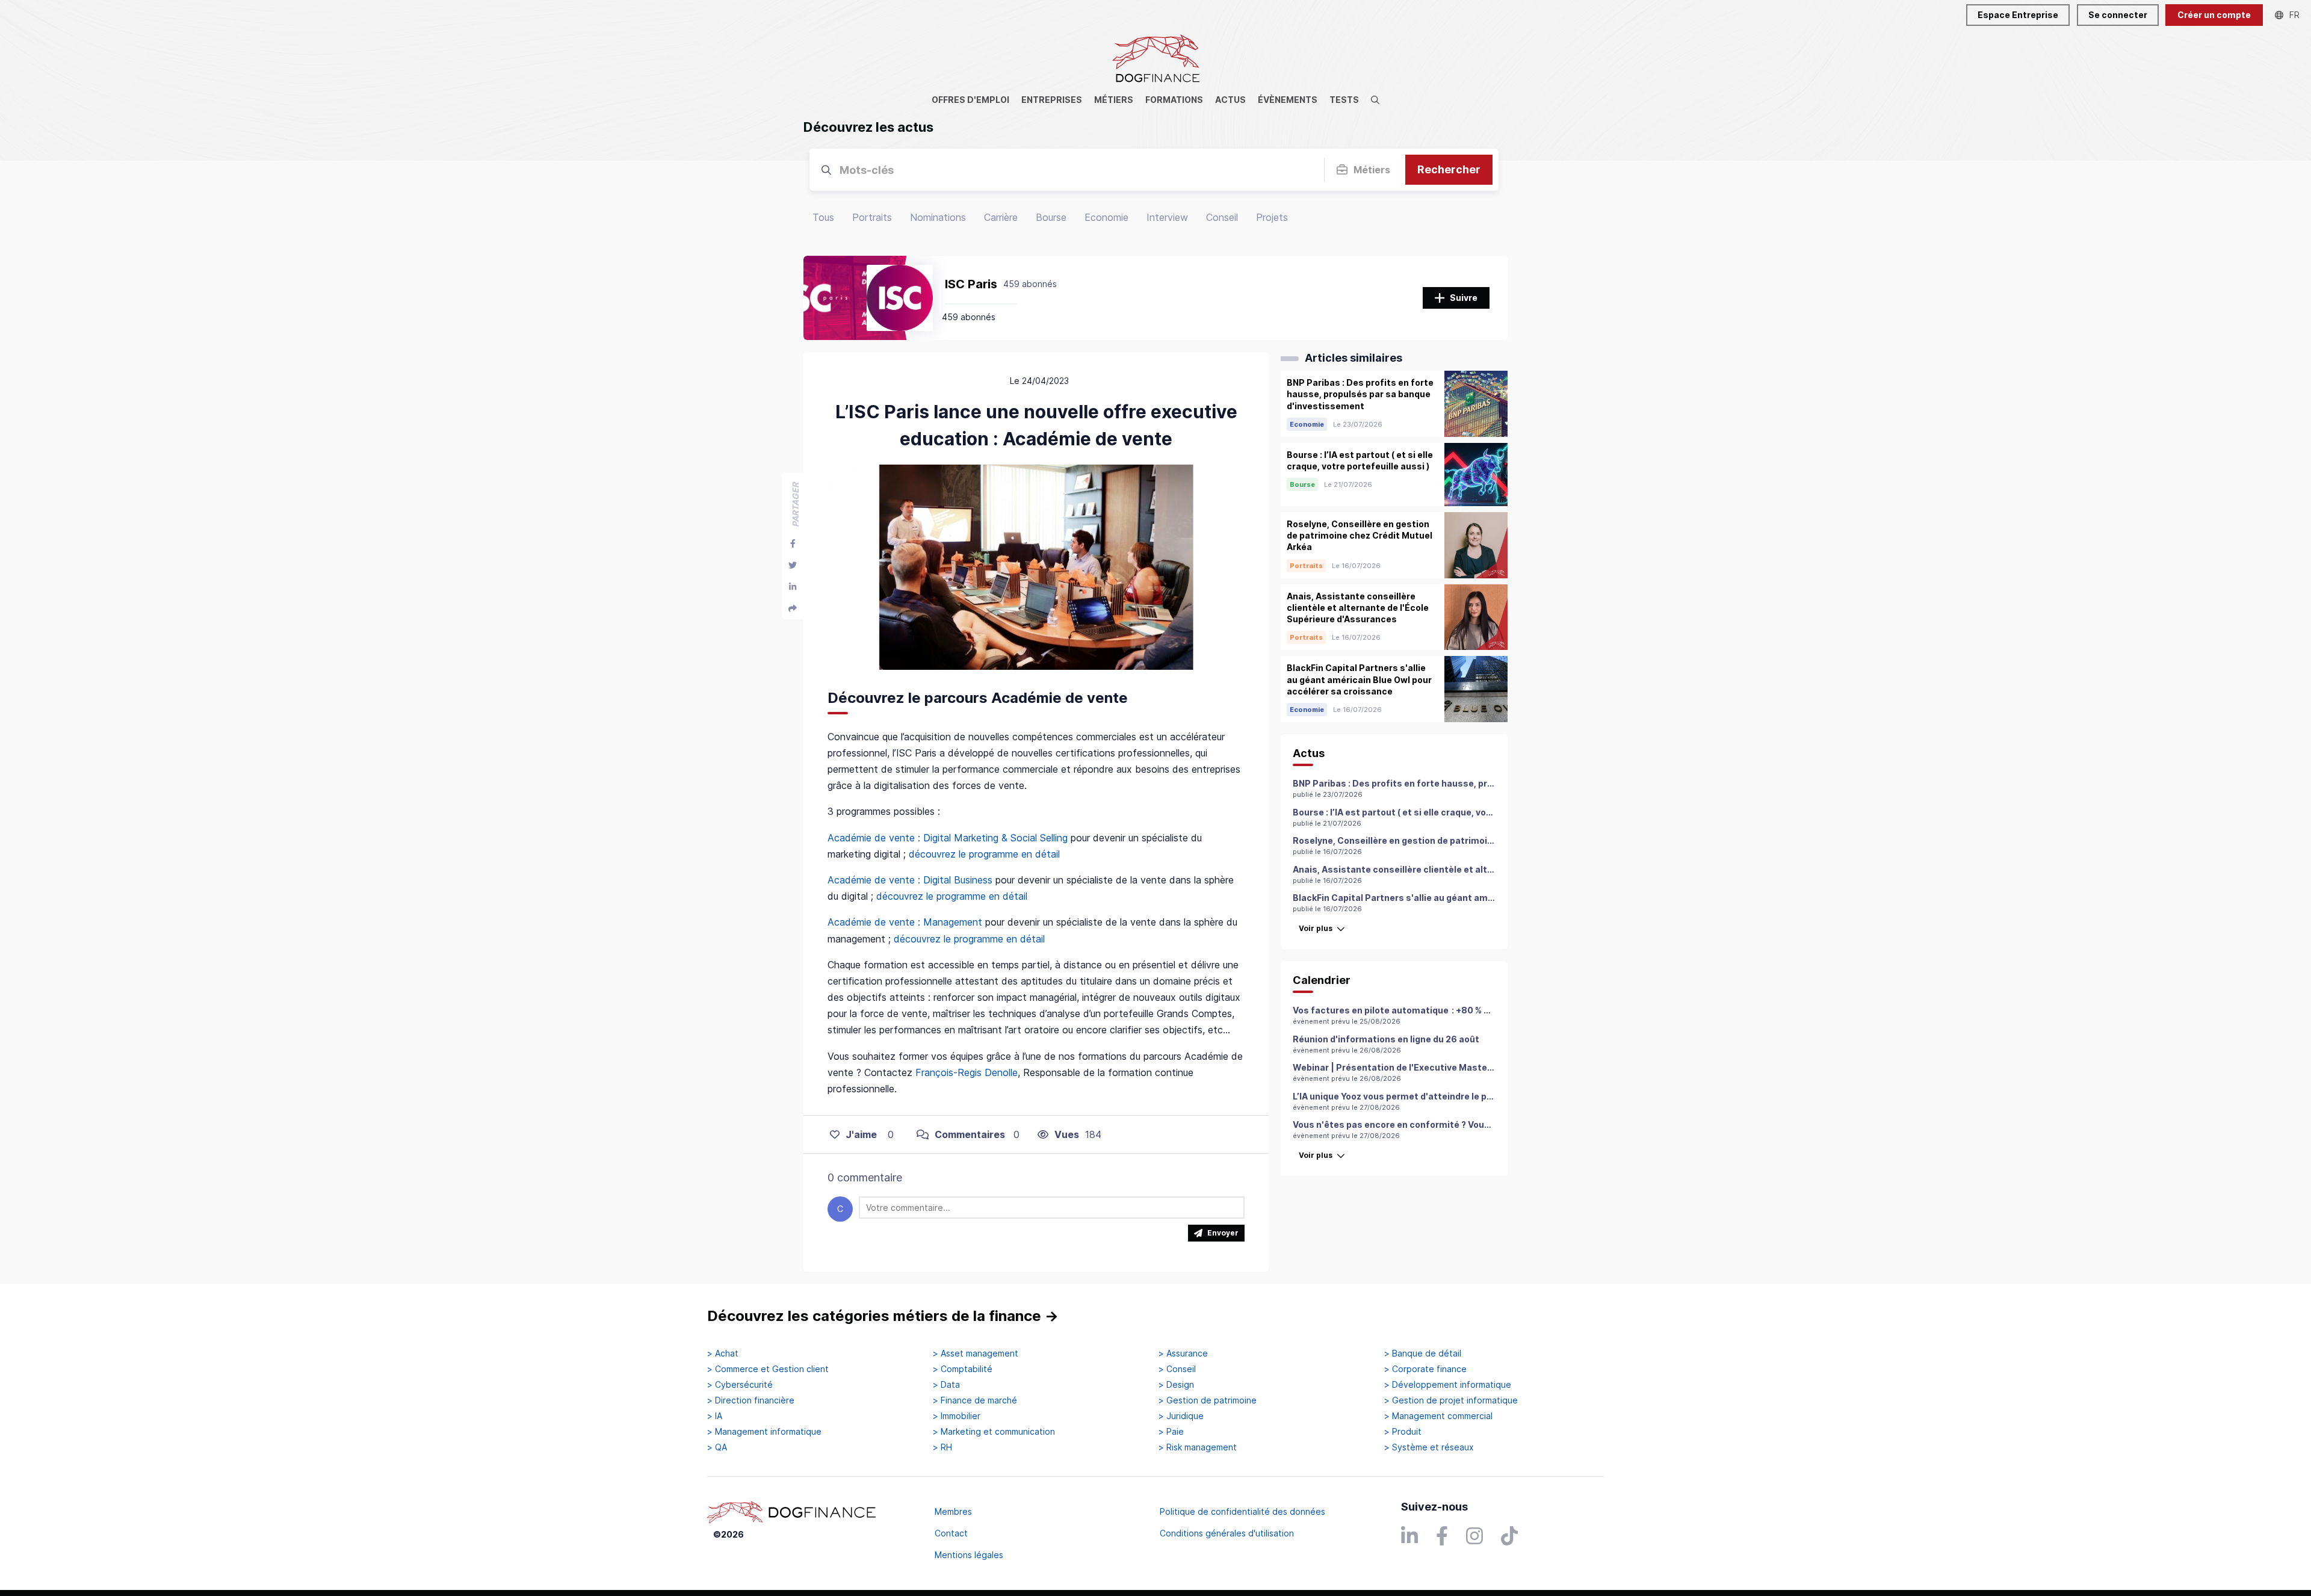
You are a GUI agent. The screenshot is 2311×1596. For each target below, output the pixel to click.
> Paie (1171, 1432)
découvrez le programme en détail (986, 854)
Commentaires (970, 1134)
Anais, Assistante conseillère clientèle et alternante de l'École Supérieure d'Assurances (1485, 869)
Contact (951, 1533)
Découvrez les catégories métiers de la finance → (883, 1316)
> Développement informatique (1448, 1385)
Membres (953, 1511)
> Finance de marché (975, 1400)
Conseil (1222, 217)
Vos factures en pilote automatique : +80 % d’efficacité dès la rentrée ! (1447, 1010)
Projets (1272, 217)
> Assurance (1183, 1353)
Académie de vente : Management (905, 922)
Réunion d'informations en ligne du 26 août (1386, 1039)
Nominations (938, 217)
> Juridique (1181, 1416)
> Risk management (1198, 1447)
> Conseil (1177, 1369)
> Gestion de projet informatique (1451, 1400)
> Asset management (976, 1353)
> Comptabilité (963, 1369)
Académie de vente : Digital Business (910, 880)
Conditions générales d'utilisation (1227, 1533)
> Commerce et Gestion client (768, 1369)
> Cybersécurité (740, 1385)
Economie (1106, 217)
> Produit (1403, 1432)
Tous (823, 217)
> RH (942, 1447)
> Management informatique (764, 1432)
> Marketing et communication (994, 1432)
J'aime (861, 1134)
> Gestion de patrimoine (1208, 1400)
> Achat (723, 1353)
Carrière (1001, 217)
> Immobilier (957, 1416)
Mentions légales (969, 1555)
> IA (715, 1416)
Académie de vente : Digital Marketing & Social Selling (948, 838)
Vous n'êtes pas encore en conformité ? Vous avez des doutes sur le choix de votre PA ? (1482, 1124)
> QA (717, 1447)
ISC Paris (971, 284)
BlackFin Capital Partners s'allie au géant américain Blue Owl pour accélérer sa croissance (1490, 898)
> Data (946, 1385)
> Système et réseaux (1429, 1447)
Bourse (1051, 217)
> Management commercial (1438, 1416)
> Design (1176, 1385)
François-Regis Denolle (967, 1072)
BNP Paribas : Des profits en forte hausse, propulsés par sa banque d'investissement (1479, 783)
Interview (1167, 217)
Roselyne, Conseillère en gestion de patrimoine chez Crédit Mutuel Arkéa (1451, 840)
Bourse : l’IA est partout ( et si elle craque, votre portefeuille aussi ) (1438, 812)
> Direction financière (751, 1400)
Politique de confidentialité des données (1242, 1511)
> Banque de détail (1423, 1353)
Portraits (872, 217)
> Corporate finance (1425, 1369)
